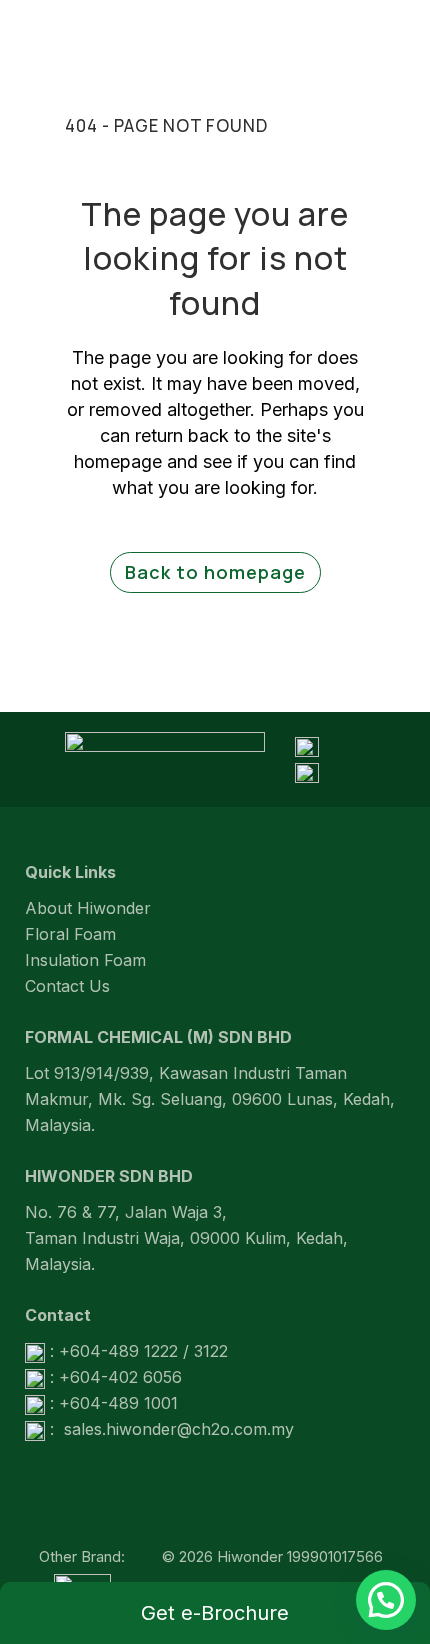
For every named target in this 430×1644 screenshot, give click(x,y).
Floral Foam (70, 934)
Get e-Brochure (215, 1613)
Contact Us (67, 986)
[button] (386, 1600)
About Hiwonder (88, 908)
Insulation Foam (85, 960)
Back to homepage (215, 572)
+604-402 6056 (120, 1377)
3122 (211, 1351)
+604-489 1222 (118, 1351)
